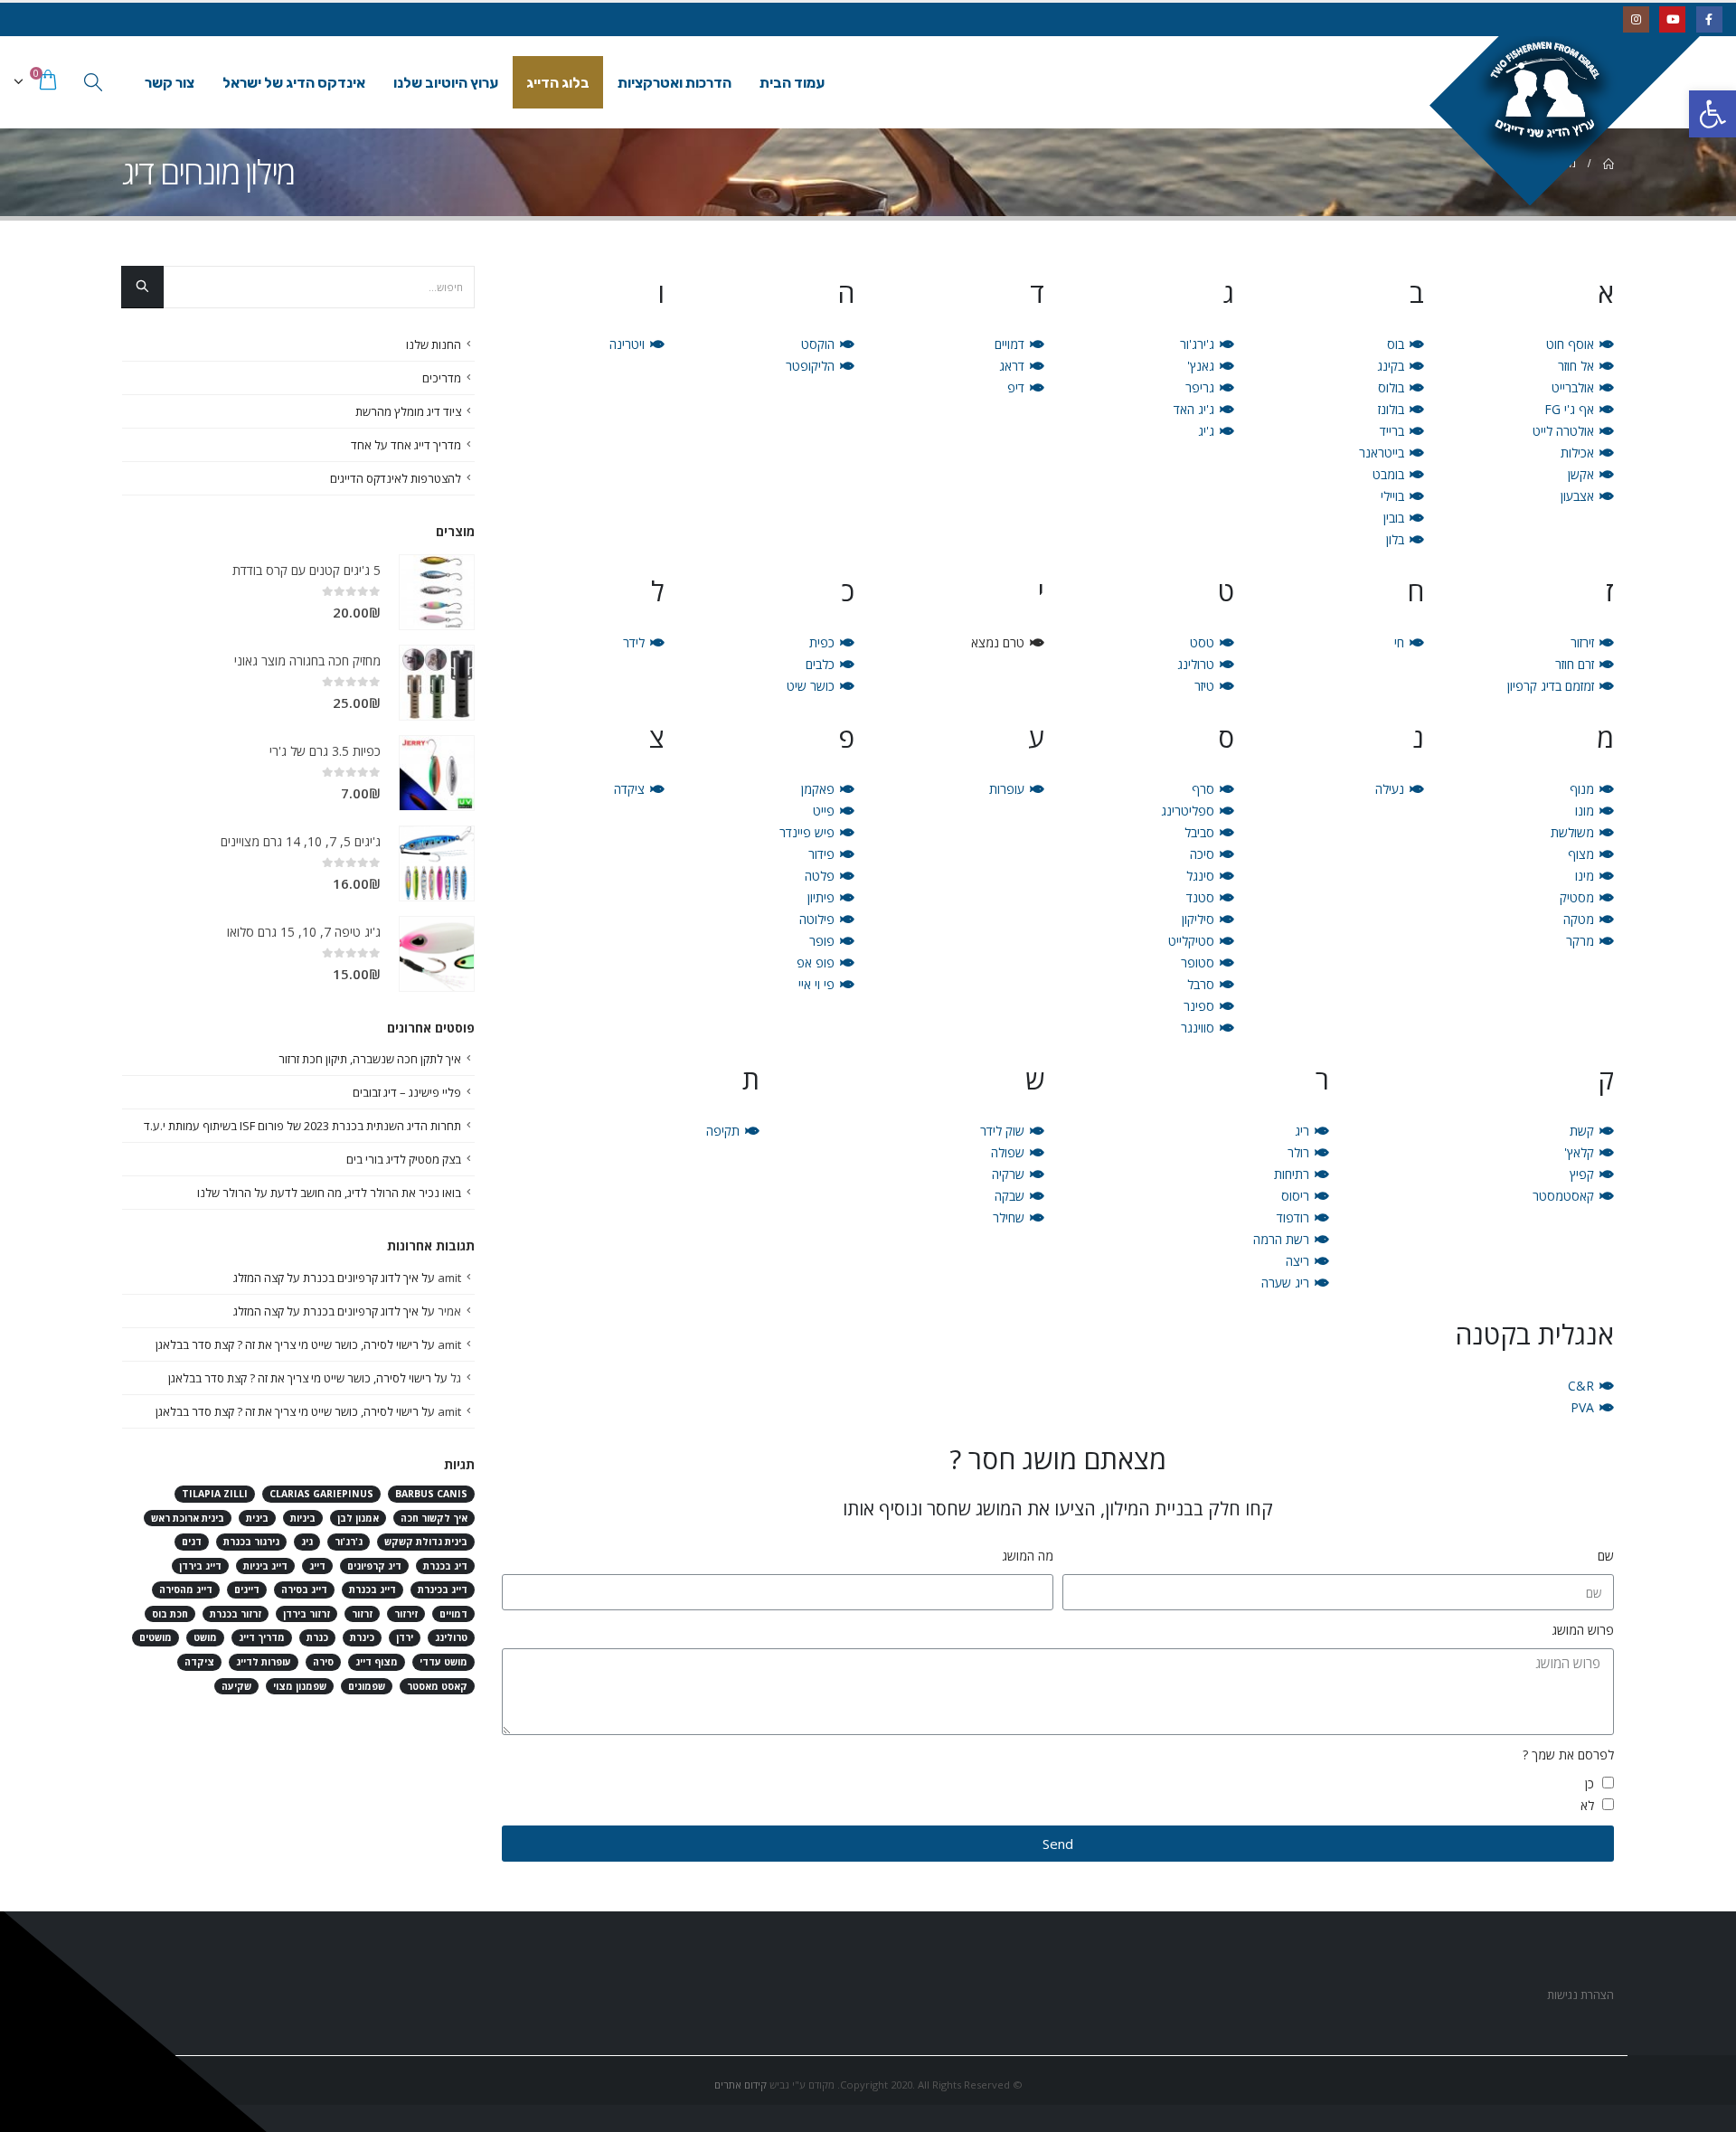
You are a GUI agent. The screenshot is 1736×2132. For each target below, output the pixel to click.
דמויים (453, 1614)
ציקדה (199, 1662)
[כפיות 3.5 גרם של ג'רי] (437, 773)
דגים (192, 1542)
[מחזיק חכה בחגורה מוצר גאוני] (437, 683)
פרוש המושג (1583, 1630)
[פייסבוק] (1709, 19)
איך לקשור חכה (434, 1518)
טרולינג (451, 1637)
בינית (257, 1518)
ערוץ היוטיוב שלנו (446, 83)
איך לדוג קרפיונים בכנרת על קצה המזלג (326, 1278)
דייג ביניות (265, 1566)
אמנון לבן (358, 1518)
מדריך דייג (262, 1637)
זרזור (362, 1614)
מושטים (156, 1637)
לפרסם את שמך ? (1568, 1755)
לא (1587, 1805)
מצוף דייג (377, 1662)
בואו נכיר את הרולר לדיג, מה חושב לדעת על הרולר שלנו (329, 1193)
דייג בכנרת (373, 1590)
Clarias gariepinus (321, 1494)
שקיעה (236, 1686)
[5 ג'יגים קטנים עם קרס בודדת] (437, 592)
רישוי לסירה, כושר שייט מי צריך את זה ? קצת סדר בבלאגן (287, 1344)
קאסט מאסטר (437, 1686)
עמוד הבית (792, 83)
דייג (317, 1566)
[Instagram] (1636, 19)
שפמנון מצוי (300, 1686)
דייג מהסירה (186, 1590)
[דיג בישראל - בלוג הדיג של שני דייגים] (1576, 109)
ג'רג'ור (349, 1542)
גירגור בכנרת (251, 1542)
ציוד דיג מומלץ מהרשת (408, 411)
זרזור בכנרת (236, 1614)
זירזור (406, 1614)
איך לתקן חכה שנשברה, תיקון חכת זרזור (370, 1059)
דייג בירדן (200, 1566)
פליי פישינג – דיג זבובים (407, 1092)
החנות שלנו (434, 344)
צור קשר (170, 83)
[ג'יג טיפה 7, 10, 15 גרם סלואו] (437, 954)
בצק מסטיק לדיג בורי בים (404, 1159)
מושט (205, 1637)
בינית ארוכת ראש (188, 1518)
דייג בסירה (304, 1590)
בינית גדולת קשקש (426, 1542)
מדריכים (442, 378)
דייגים (247, 1590)
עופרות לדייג (264, 1662)
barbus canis (431, 1494)
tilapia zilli (215, 1494)
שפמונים (367, 1686)
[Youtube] (1672, 19)
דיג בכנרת (445, 1566)
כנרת (317, 1637)
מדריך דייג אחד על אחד (406, 445)
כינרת (362, 1637)
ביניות (303, 1518)
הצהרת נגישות (1579, 1995)
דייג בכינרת (443, 1590)
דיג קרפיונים (374, 1566)
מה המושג (1028, 1556)
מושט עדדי (443, 1662)
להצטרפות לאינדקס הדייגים (396, 478)
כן (1590, 1783)
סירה (323, 1662)
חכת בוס (170, 1614)
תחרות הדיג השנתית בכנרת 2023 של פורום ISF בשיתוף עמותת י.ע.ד (302, 1126)
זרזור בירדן (307, 1614)
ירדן (405, 1637)
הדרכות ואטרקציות (675, 83)
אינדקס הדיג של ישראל (294, 83)
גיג (307, 1542)
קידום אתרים (741, 2085)
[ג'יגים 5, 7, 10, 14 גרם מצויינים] (437, 863)
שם (1606, 1556)
